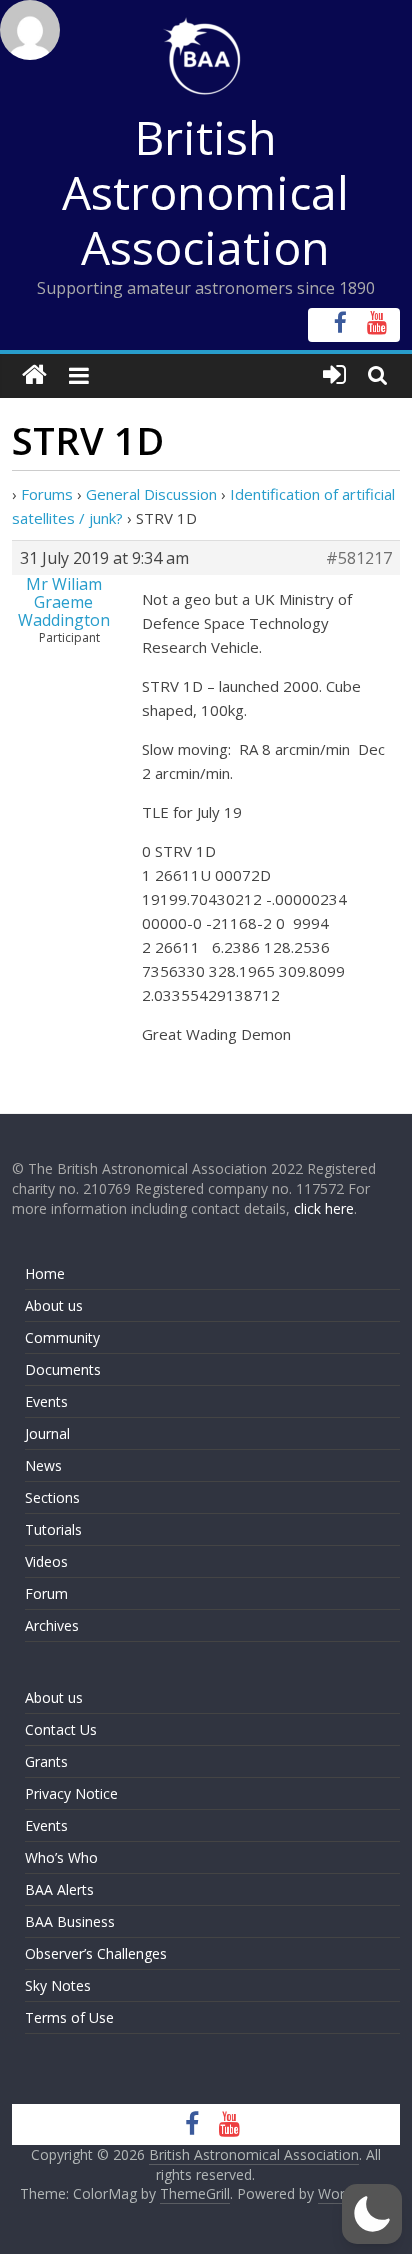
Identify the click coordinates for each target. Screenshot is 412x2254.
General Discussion (151, 494)
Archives (52, 1625)
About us (54, 1305)
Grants (46, 1761)
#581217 (359, 558)
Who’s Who (61, 1857)
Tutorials (53, 1529)
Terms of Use (69, 2017)
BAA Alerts (59, 1889)
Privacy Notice (71, 1793)
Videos (46, 1561)
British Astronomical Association (205, 192)
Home (45, 1273)
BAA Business (70, 1921)
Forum (46, 1593)
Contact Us (61, 1729)
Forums (47, 494)
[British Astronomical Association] (34, 375)
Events (46, 1401)
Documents (63, 1369)
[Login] (334, 375)
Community (62, 1337)
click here (324, 1208)
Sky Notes (58, 1985)
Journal (47, 1433)
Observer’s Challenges (96, 1953)
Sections (52, 1497)
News (43, 1465)
